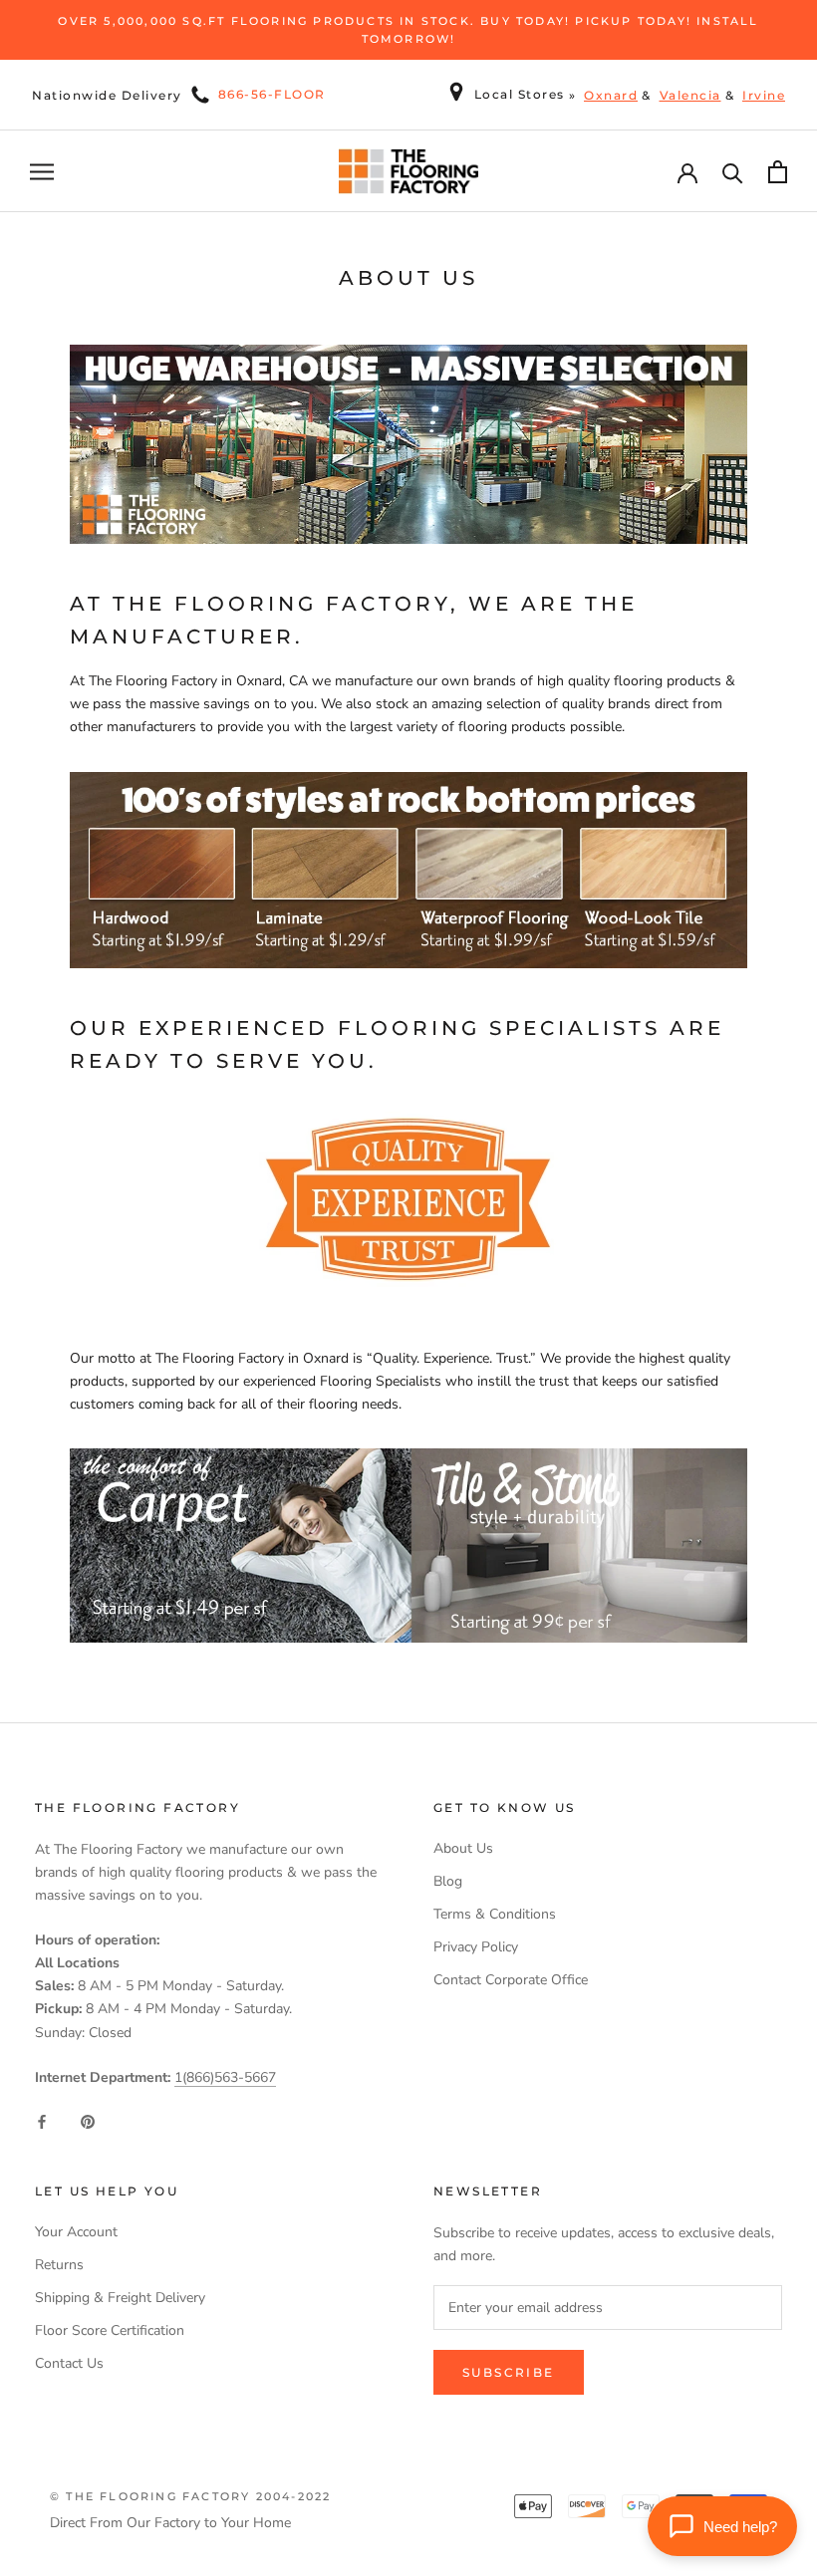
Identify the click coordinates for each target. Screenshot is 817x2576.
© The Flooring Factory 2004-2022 (190, 2496)
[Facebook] (42, 2120)
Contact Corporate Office (511, 1980)
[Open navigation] (42, 172)
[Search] (733, 172)
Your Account (76, 2232)
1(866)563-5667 (225, 2077)
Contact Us (69, 2363)
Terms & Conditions (495, 1914)
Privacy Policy (476, 1947)
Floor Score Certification (110, 2330)
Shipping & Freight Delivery (120, 2298)
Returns (59, 2265)
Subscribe (509, 2372)
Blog (448, 1881)
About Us (463, 1848)
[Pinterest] (88, 2120)
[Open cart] (778, 172)
